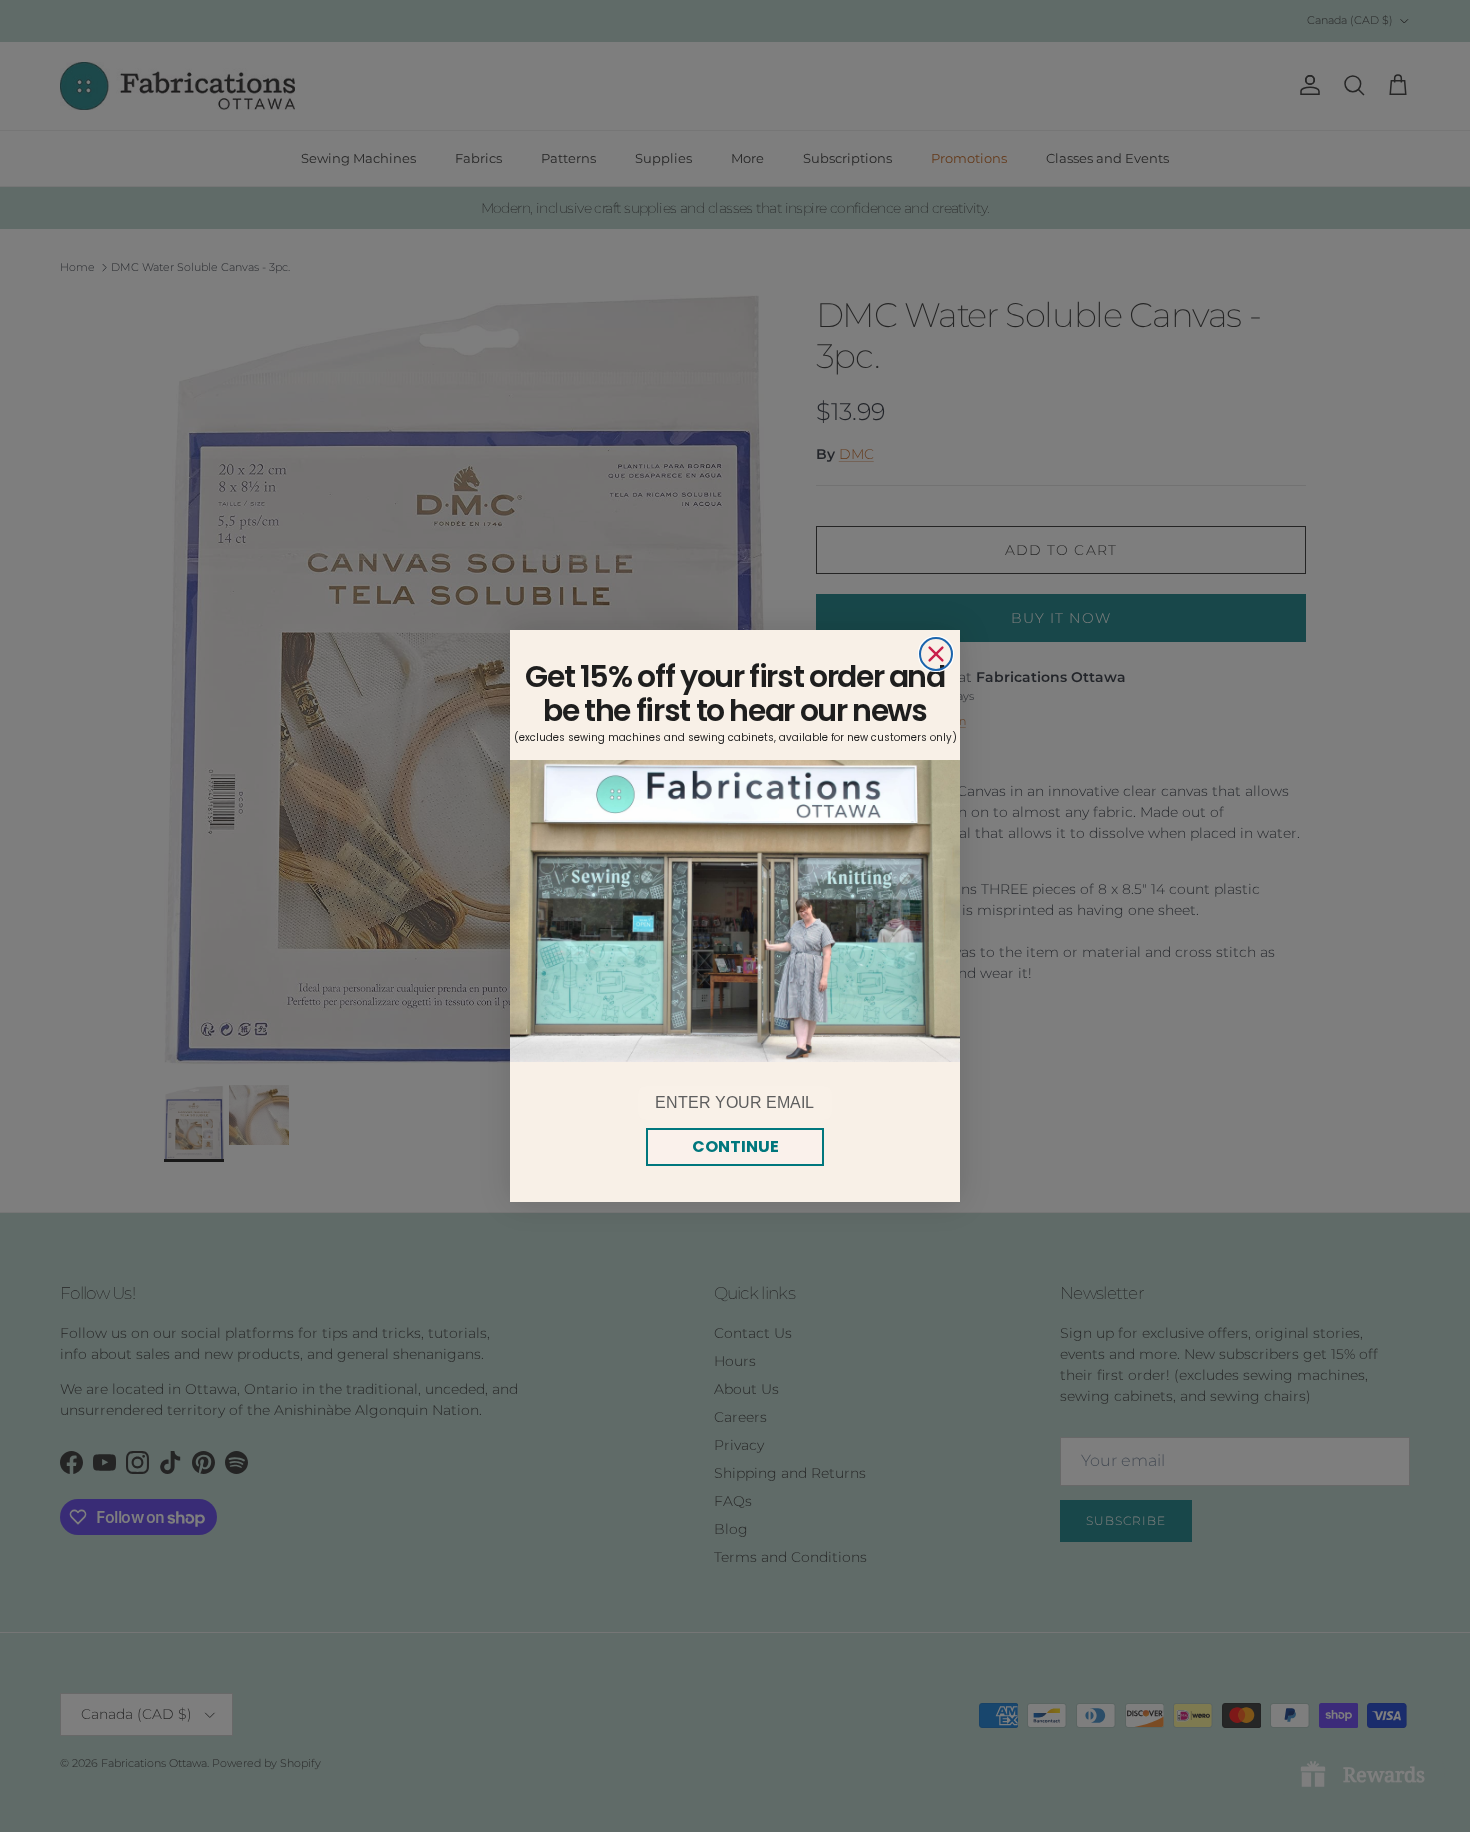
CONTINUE (735, 1146)
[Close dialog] (936, 654)
